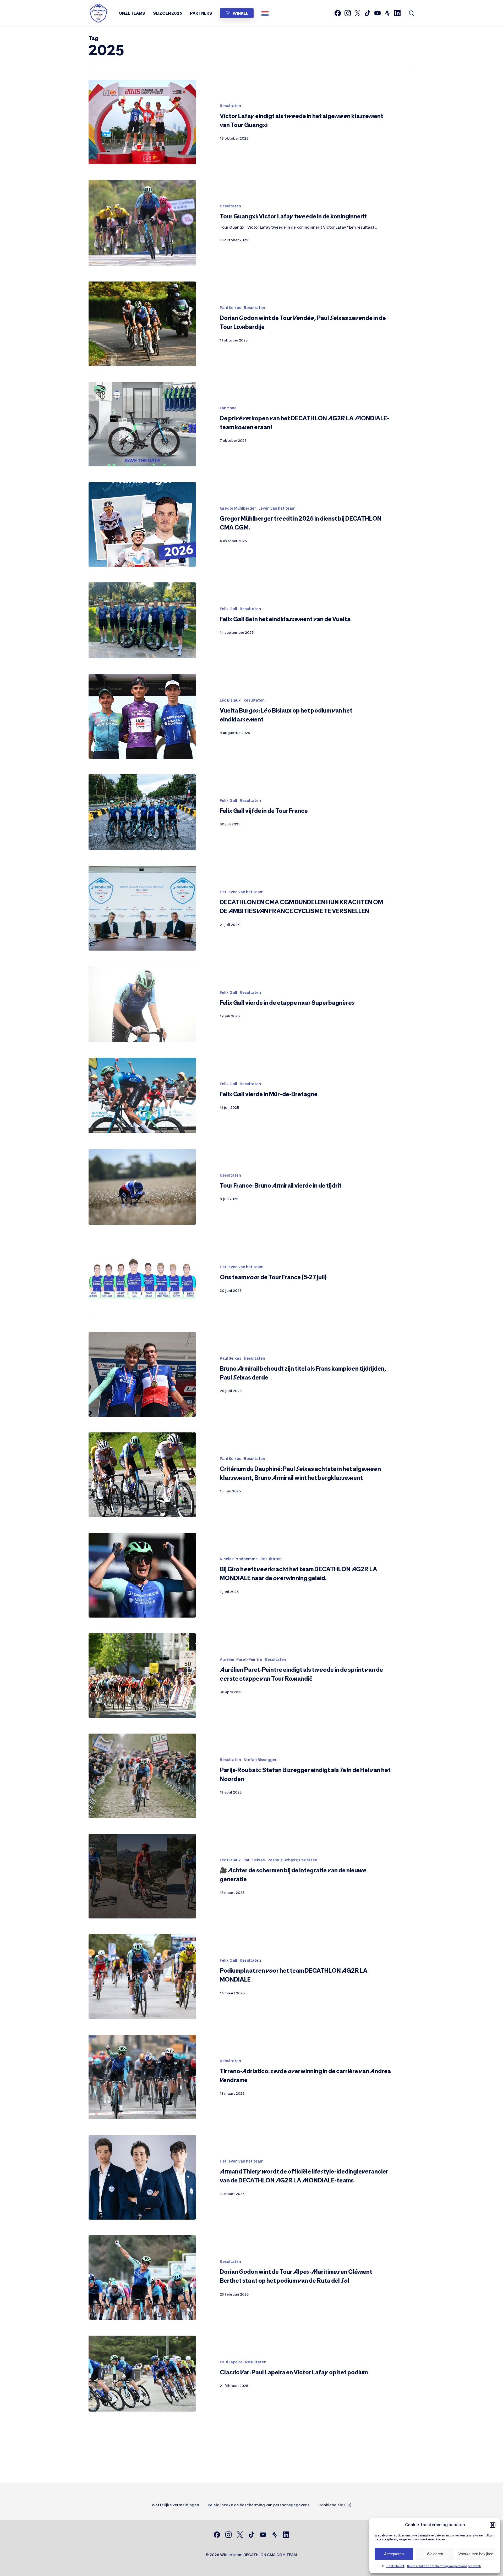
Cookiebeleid (395, 2566)
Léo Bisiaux (230, 700)
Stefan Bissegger (260, 1760)
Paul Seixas (231, 308)
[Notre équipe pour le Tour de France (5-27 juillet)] (142, 1278)
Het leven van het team (242, 892)
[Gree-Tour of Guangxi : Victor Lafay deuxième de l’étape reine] (142, 223)
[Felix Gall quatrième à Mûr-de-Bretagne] (142, 1096)
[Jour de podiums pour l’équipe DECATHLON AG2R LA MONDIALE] (142, 1976)
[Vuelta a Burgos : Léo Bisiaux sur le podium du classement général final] (142, 716)
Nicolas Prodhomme (239, 1559)
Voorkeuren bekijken (476, 2554)
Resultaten (230, 106)
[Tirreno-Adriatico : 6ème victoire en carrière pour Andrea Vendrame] (142, 2077)
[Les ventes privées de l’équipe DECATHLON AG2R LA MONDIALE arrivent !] (142, 424)
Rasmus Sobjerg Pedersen (292, 1860)
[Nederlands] (266, 13)
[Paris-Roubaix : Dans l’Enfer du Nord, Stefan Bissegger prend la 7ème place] (142, 1776)
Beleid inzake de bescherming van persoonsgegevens (444, 2566)
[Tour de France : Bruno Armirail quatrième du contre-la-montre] (142, 1187)
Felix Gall (228, 609)
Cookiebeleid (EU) (335, 2505)
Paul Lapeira (231, 2362)
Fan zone (228, 408)
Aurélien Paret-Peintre (241, 1659)
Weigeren (435, 2554)
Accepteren (394, 2554)
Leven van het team (277, 508)
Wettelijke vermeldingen (175, 2505)
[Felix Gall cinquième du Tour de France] (142, 812)
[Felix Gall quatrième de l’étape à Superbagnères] (142, 1004)
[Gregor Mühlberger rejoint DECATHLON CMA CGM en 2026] (142, 524)
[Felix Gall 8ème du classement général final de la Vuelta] (142, 620)
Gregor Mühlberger (238, 508)
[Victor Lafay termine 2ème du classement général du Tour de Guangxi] (142, 122)
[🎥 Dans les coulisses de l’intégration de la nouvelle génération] (142, 1876)
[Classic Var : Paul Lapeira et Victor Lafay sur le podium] (142, 2373)
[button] (493, 2525)
